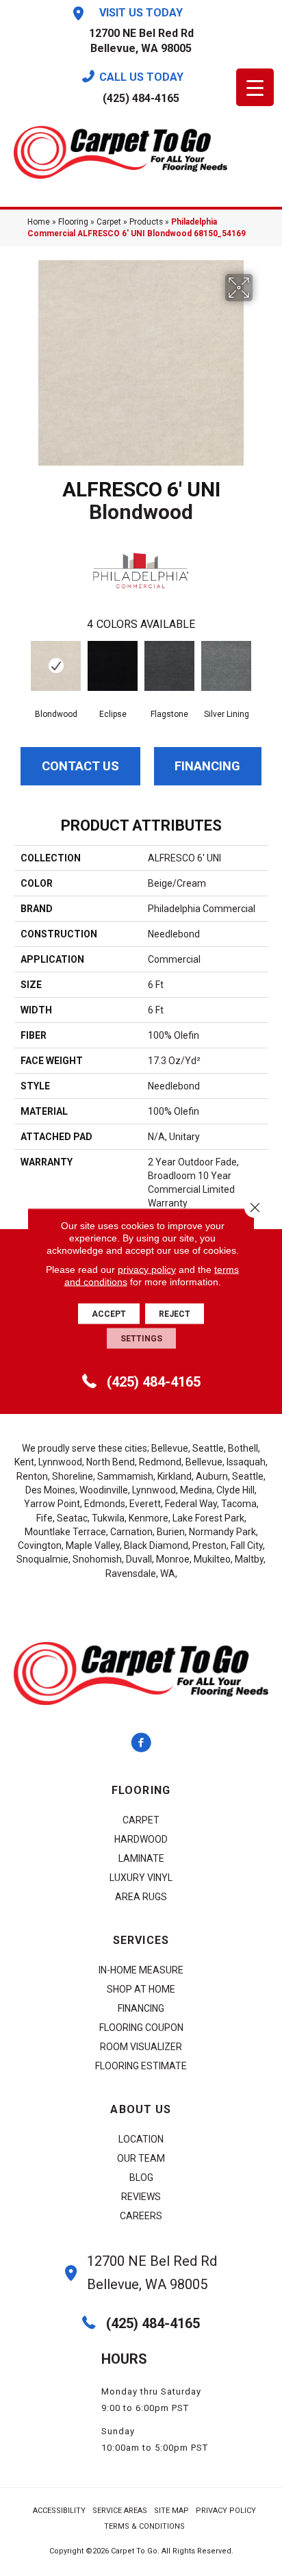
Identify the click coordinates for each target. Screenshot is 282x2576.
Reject (175, 1314)
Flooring (73, 222)
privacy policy (147, 1270)
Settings (141, 1339)
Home (39, 222)
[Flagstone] (169, 666)
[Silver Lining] (226, 666)
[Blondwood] (56, 666)
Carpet (109, 222)
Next (261, 668)
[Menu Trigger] (255, 87)
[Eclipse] (113, 666)
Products (146, 222)
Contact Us (80, 766)
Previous (21, 668)
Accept (109, 1314)
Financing (207, 766)
